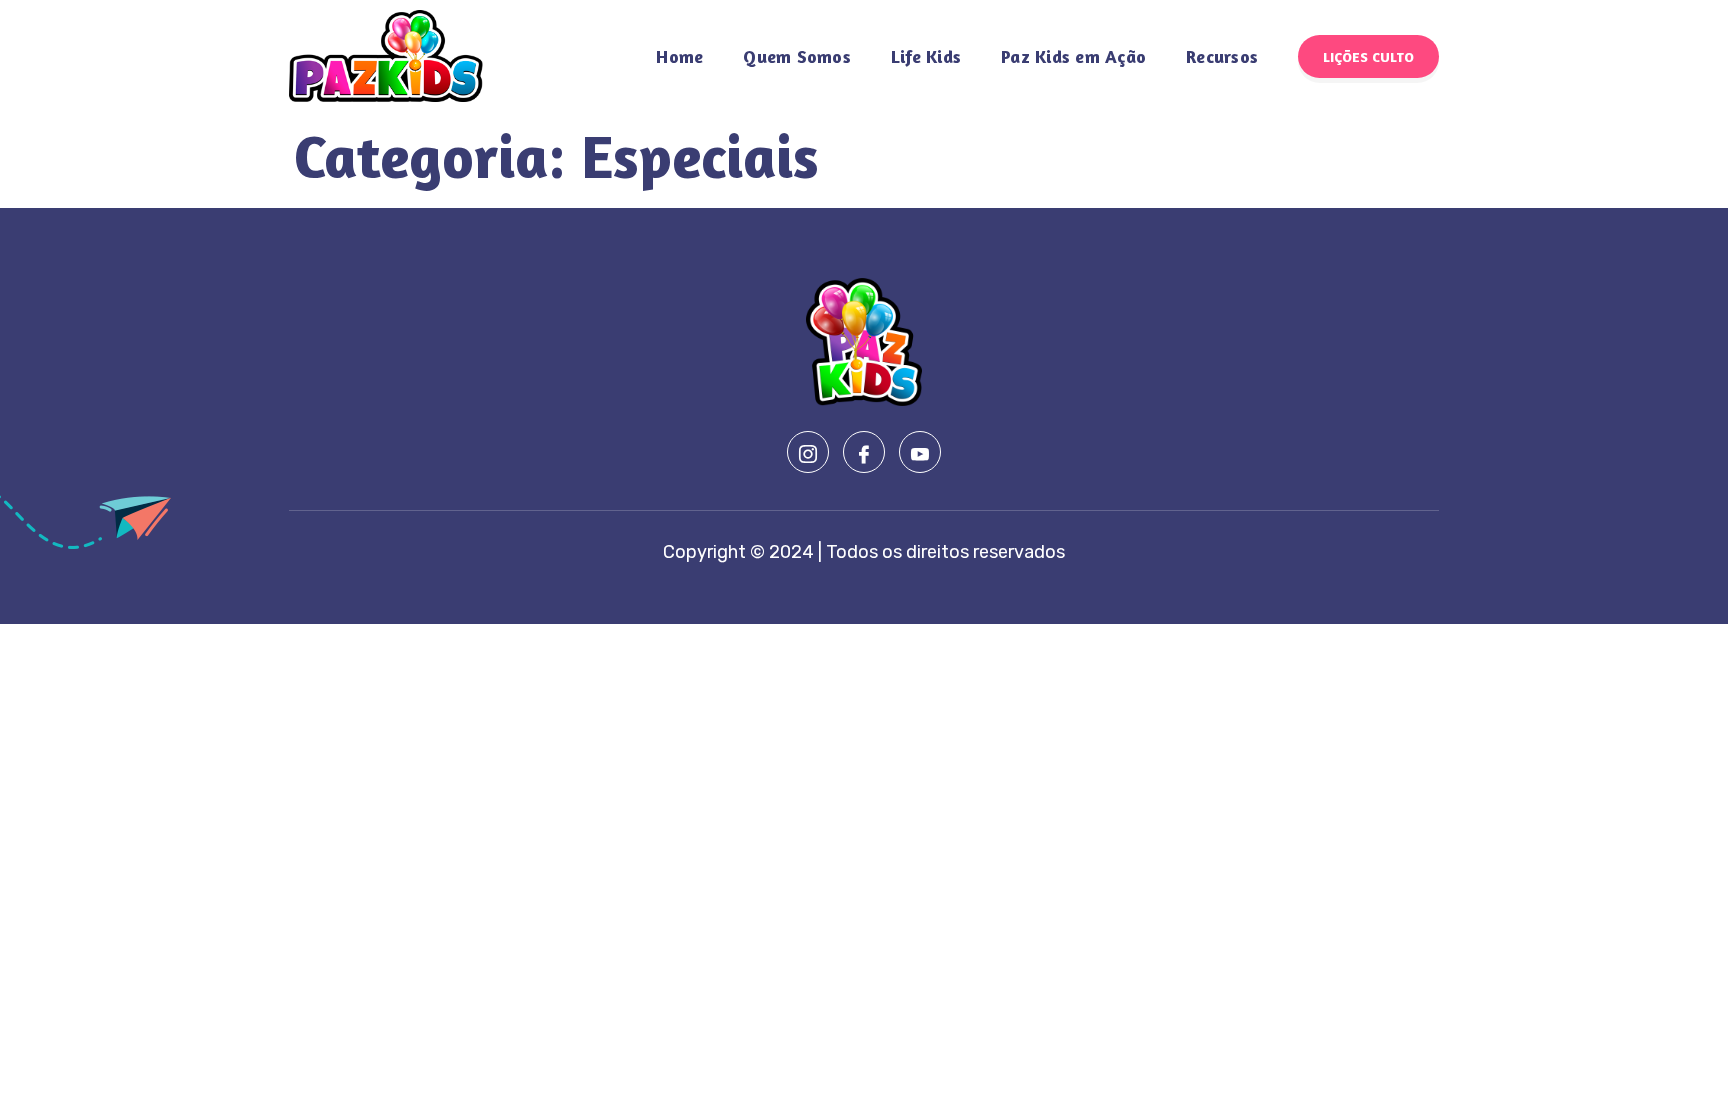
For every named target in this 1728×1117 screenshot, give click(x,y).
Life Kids (926, 56)
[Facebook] (864, 452)
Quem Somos (797, 56)
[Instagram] (808, 452)
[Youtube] (920, 452)
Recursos (1222, 56)
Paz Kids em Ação (1073, 56)
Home (679, 56)
